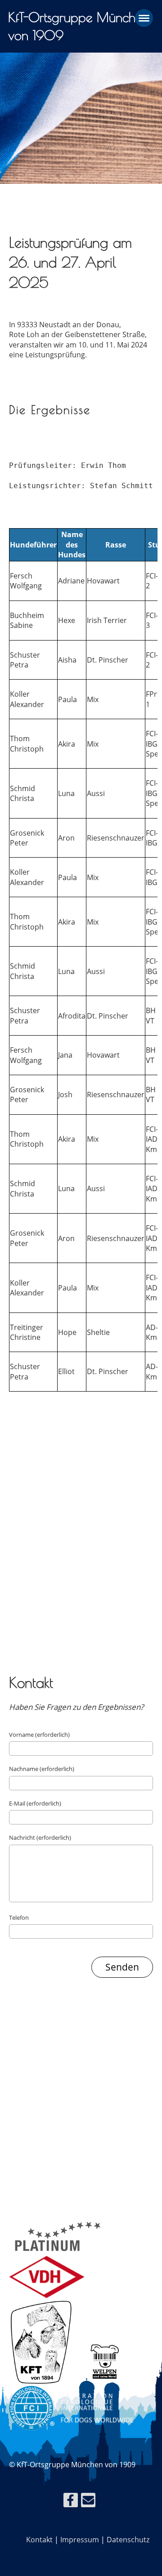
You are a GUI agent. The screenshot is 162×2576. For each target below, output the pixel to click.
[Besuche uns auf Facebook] (71, 2502)
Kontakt (39, 2540)
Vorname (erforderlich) (39, 1735)
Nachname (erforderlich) (42, 1769)
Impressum (80, 2540)
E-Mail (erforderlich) (35, 1803)
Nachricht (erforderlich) (40, 1837)
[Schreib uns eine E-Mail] (88, 2502)
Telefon (19, 1918)
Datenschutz (128, 2540)
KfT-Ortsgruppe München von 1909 (78, 26)
